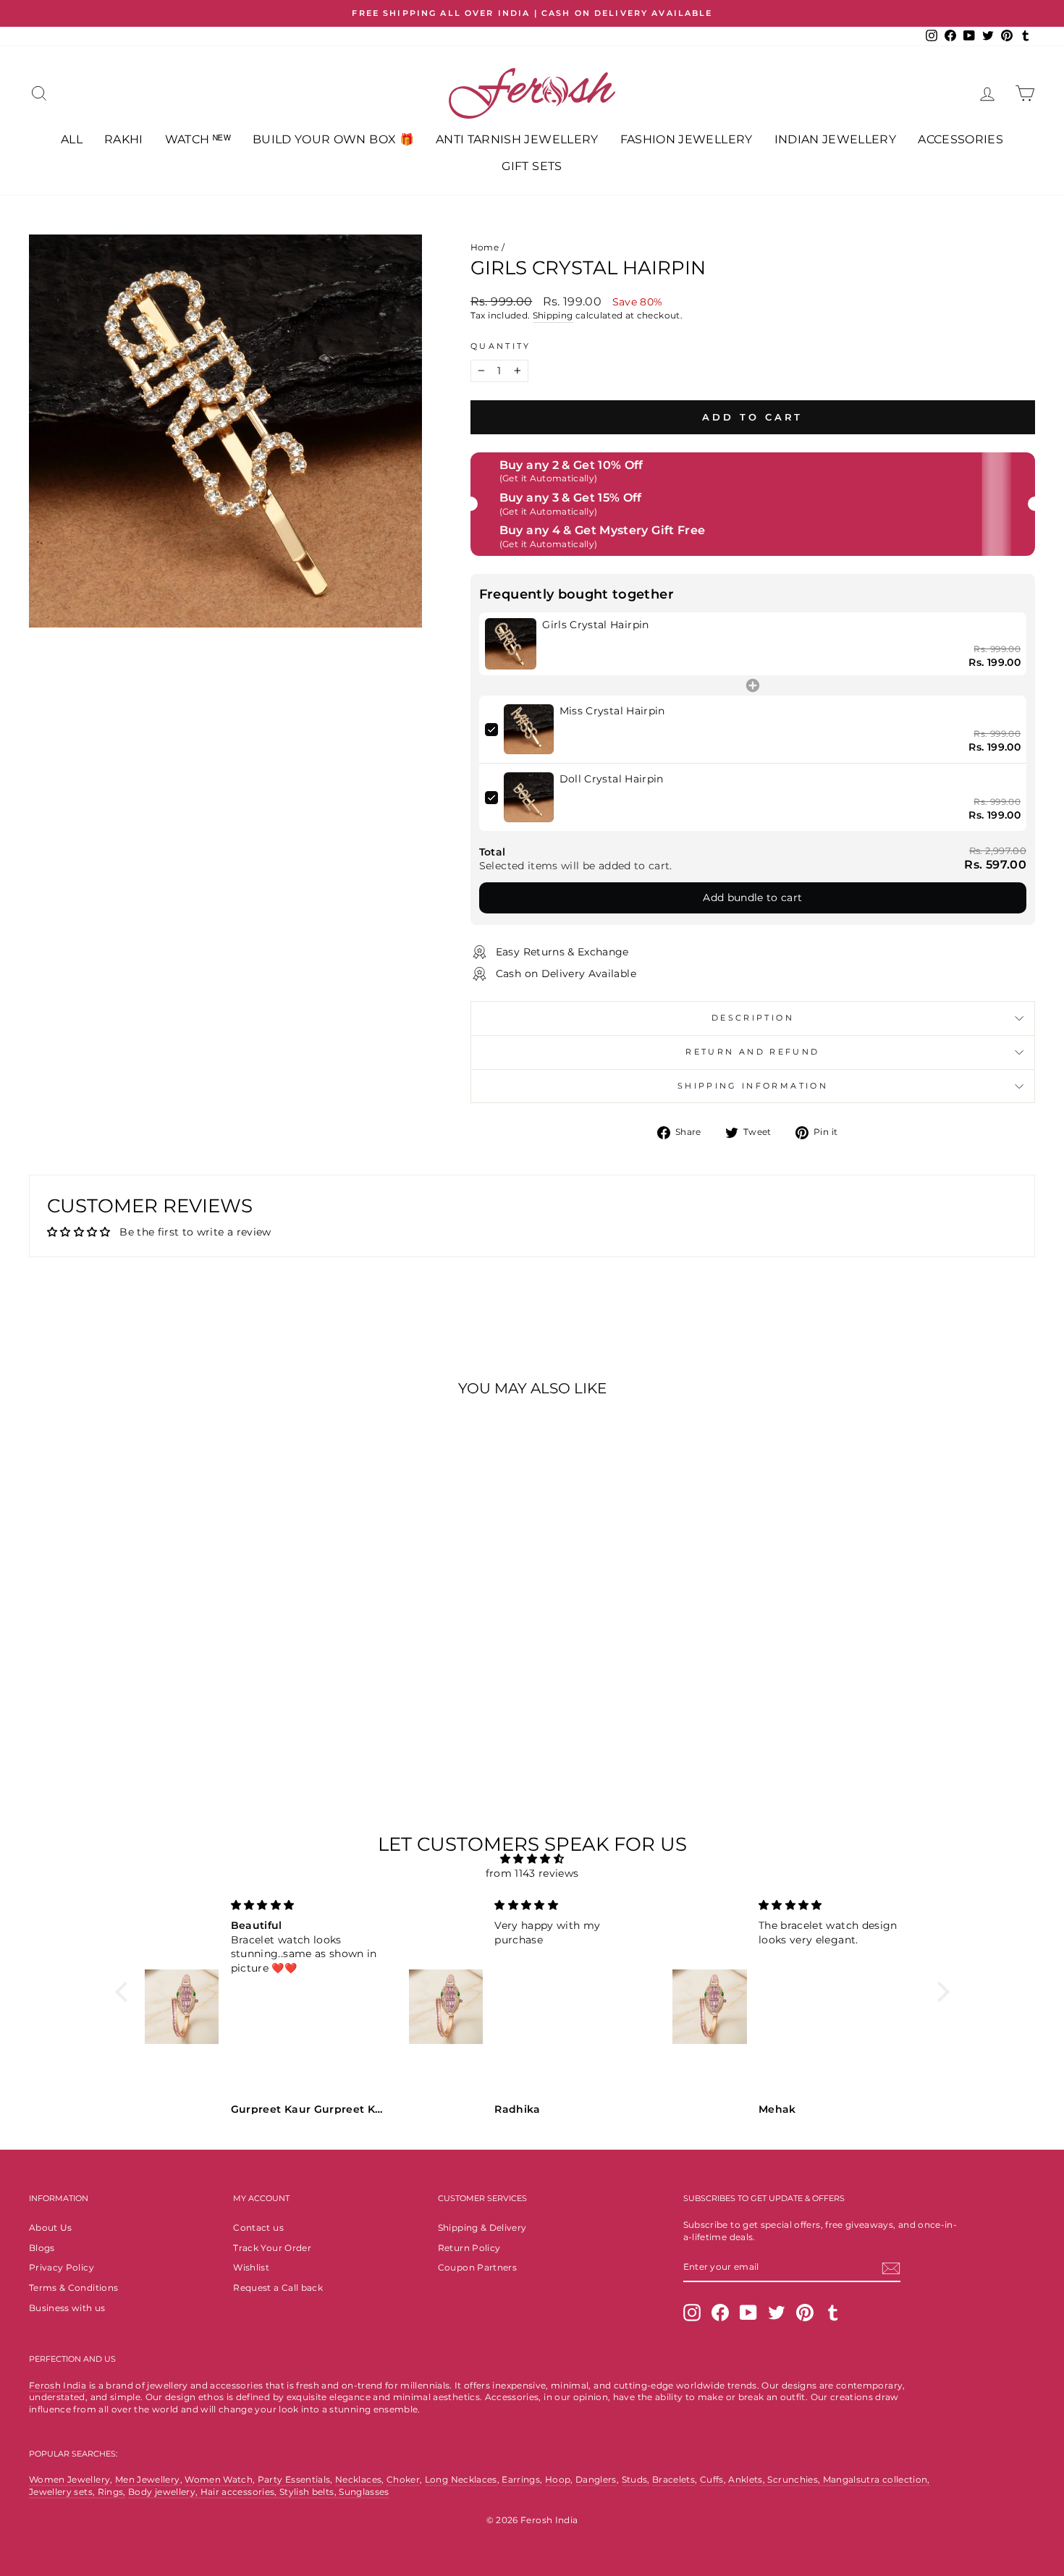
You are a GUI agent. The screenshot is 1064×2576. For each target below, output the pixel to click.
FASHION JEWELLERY (687, 139)
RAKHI (124, 139)
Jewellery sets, (63, 2492)
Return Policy (469, 2248)
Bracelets (674, 2479)
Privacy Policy (62, 2267)
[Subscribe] (891, 2268)
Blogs (42, 2248)
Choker (403, 2479)
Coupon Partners (477, 2267)
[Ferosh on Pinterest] (805, 2313)
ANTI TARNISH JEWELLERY (517, 139)
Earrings (521, 2479)
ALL (72, 139)
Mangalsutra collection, (877, 2479)
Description (753, 1018)
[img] (532, 1859)
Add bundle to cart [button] (752, 898)
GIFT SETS (532, 166)
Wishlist (251, 2267)
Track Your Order (272, 2248)
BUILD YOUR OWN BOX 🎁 (333, 139)
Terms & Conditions (73, 2288)
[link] (511, 644)
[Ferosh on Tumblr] (833, 2313)
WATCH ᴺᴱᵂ (198, 139)
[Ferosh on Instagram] (692, 2313)
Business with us (67, 2308)
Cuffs (712, 2479)
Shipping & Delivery (482, 2227)
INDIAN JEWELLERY (836, 139)
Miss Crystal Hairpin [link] (612, 711)
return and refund (752, 1052)
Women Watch (219, 2479)
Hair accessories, (240, 2492)
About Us (51, 2227)
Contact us (258, 2227)
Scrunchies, (795, 2479)
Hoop (558, 2479)
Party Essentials (294, 2479)
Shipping (553, 315)
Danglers (596, 2479)
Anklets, (748, 2479)
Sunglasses (364, 2492)
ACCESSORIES (960, 139)
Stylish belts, (309, 2492)
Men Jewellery (148, 2479)
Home (485, 247)
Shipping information (753, 1086)
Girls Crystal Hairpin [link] (595, 625)
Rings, (112, 2492)
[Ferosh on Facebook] (720, 2313)
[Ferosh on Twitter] (777, 2313)
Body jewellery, (164, 2492)
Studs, (636, 2479)
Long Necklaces (461, 2479)
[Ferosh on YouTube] (748, 2313)
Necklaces (358, 2479)
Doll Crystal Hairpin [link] (612, 779)
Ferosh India (58, 2385)
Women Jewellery (69, 2479)
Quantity (501, 346)
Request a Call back (278, 2288)
